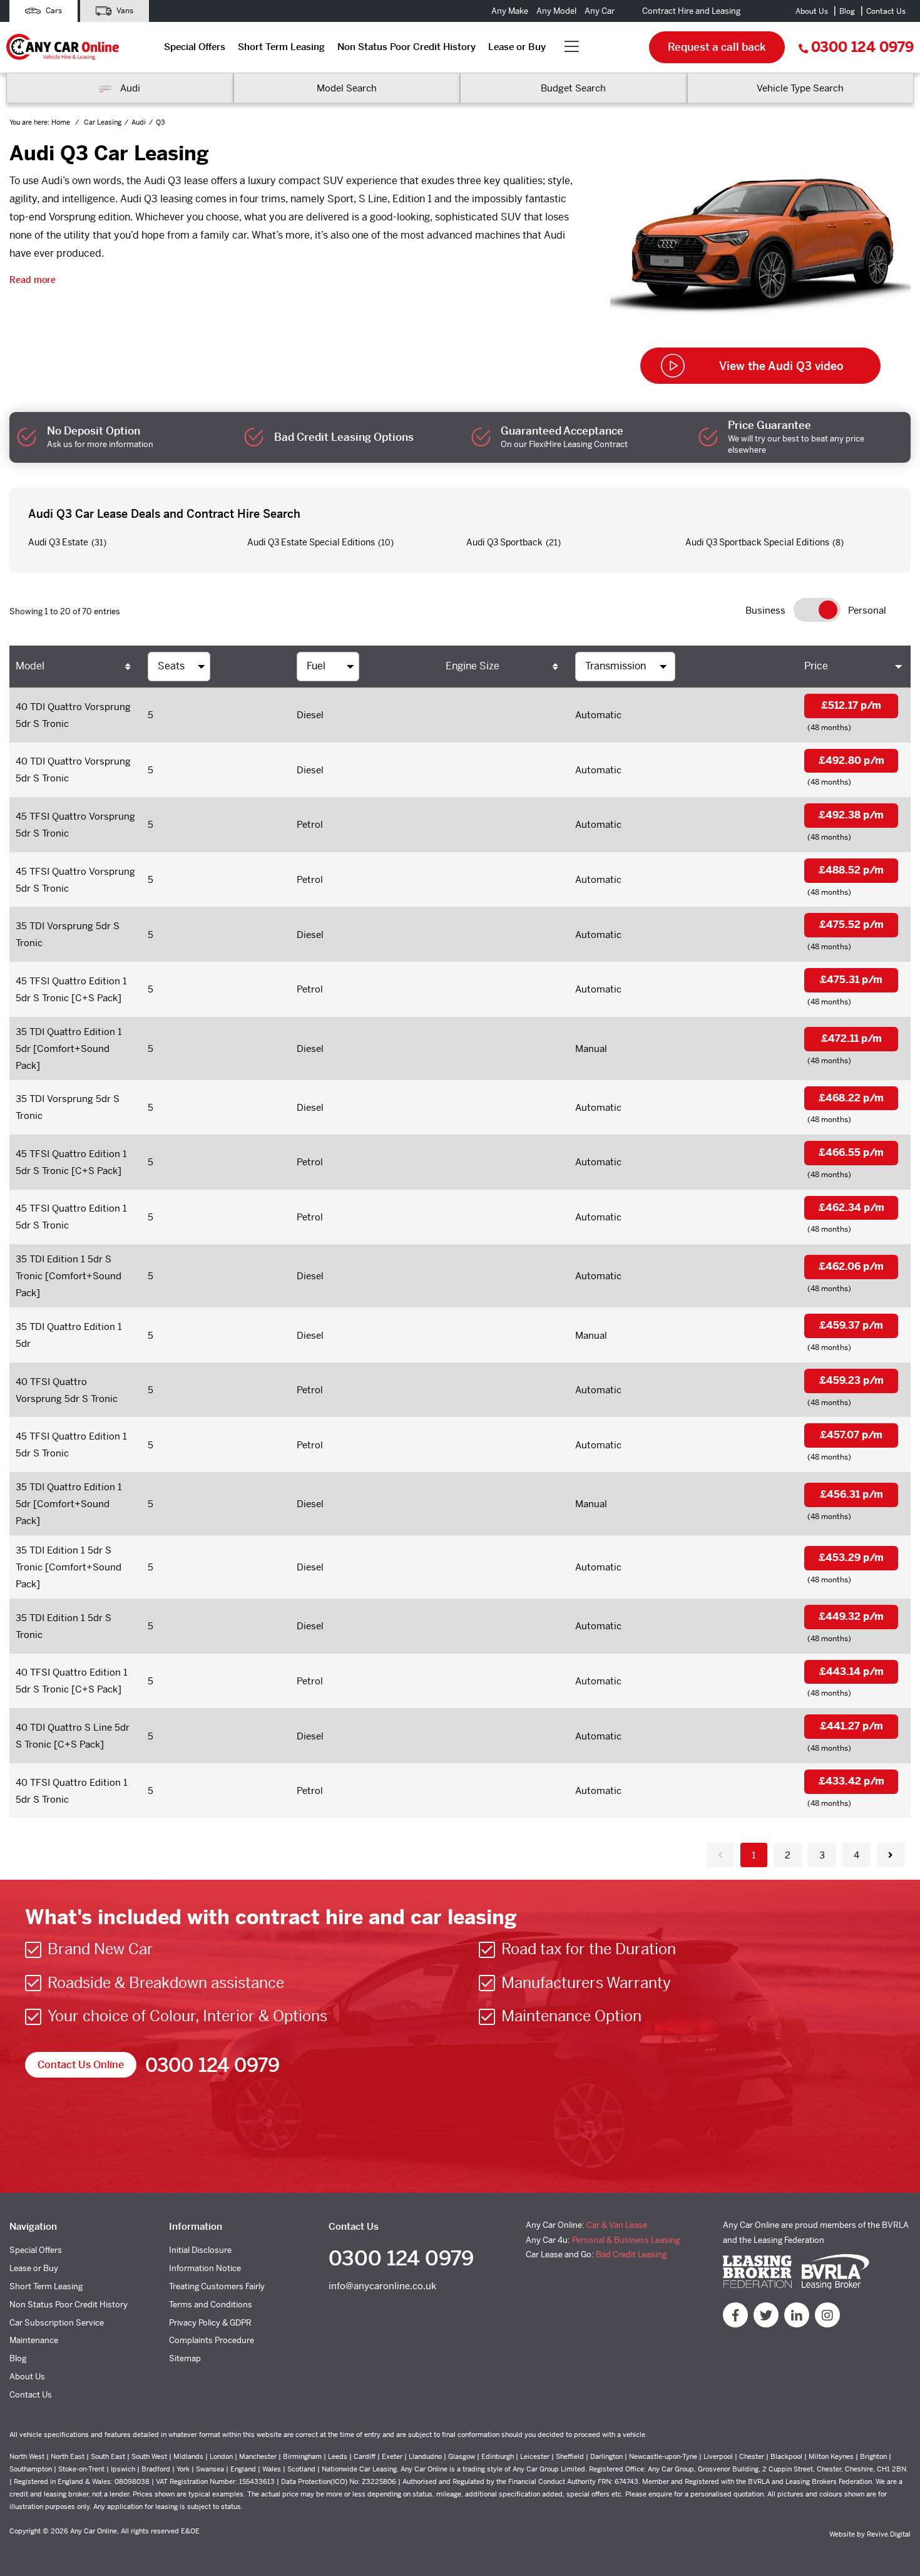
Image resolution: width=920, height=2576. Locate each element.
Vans (124, 11)
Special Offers (195, 47)
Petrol (310, 824)
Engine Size (473, 666)
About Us (812, 11)
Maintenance (34, 2340)
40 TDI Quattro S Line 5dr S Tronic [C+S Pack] (73, 1736)
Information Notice (205, 2268)
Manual (591, 1048)
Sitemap (185, 2358)
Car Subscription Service (57, 2323)
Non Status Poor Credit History (406, 47)
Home (62, 122)
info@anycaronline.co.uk (382, 2286)
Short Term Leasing (281, 47)
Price (816, 666)
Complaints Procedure (212, 2340)
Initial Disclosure (200, 2250)
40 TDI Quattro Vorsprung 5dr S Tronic (73, 715)
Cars (53, 11)
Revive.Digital (889, 2534)
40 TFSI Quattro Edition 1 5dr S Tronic (72, 1791)
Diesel (310, 715)
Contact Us (886, 11)
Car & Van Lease (617, 2225)
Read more (33, 280)
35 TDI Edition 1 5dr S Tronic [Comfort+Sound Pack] (69, 1276)
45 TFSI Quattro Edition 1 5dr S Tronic (71, 1217)
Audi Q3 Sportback (504, 542)
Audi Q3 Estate (58, 542)
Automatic (598, 715)
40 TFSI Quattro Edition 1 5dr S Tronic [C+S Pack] (72, 1681)
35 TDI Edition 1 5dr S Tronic (64, 1626)
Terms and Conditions (211, 2305)
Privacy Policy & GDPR (210, 2323)
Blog (847, 11)
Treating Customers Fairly (217, 2286)
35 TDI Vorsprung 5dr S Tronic (68, 934)
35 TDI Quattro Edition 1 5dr (69, 1335)
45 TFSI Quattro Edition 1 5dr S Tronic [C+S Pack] (71, 989)
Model (30, 666)
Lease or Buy (517, 47)
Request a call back (717, 47)
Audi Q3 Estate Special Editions (311, 542)
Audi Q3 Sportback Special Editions (757, 542)
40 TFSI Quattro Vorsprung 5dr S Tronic (67, 1390)
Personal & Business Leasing (626, 2240)
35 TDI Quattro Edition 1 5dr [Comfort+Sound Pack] (69, 1048)
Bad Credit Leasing (631, 2254)
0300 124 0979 (862, 47)
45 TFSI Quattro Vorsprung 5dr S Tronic (75, 825)
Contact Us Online (81, 2065)
